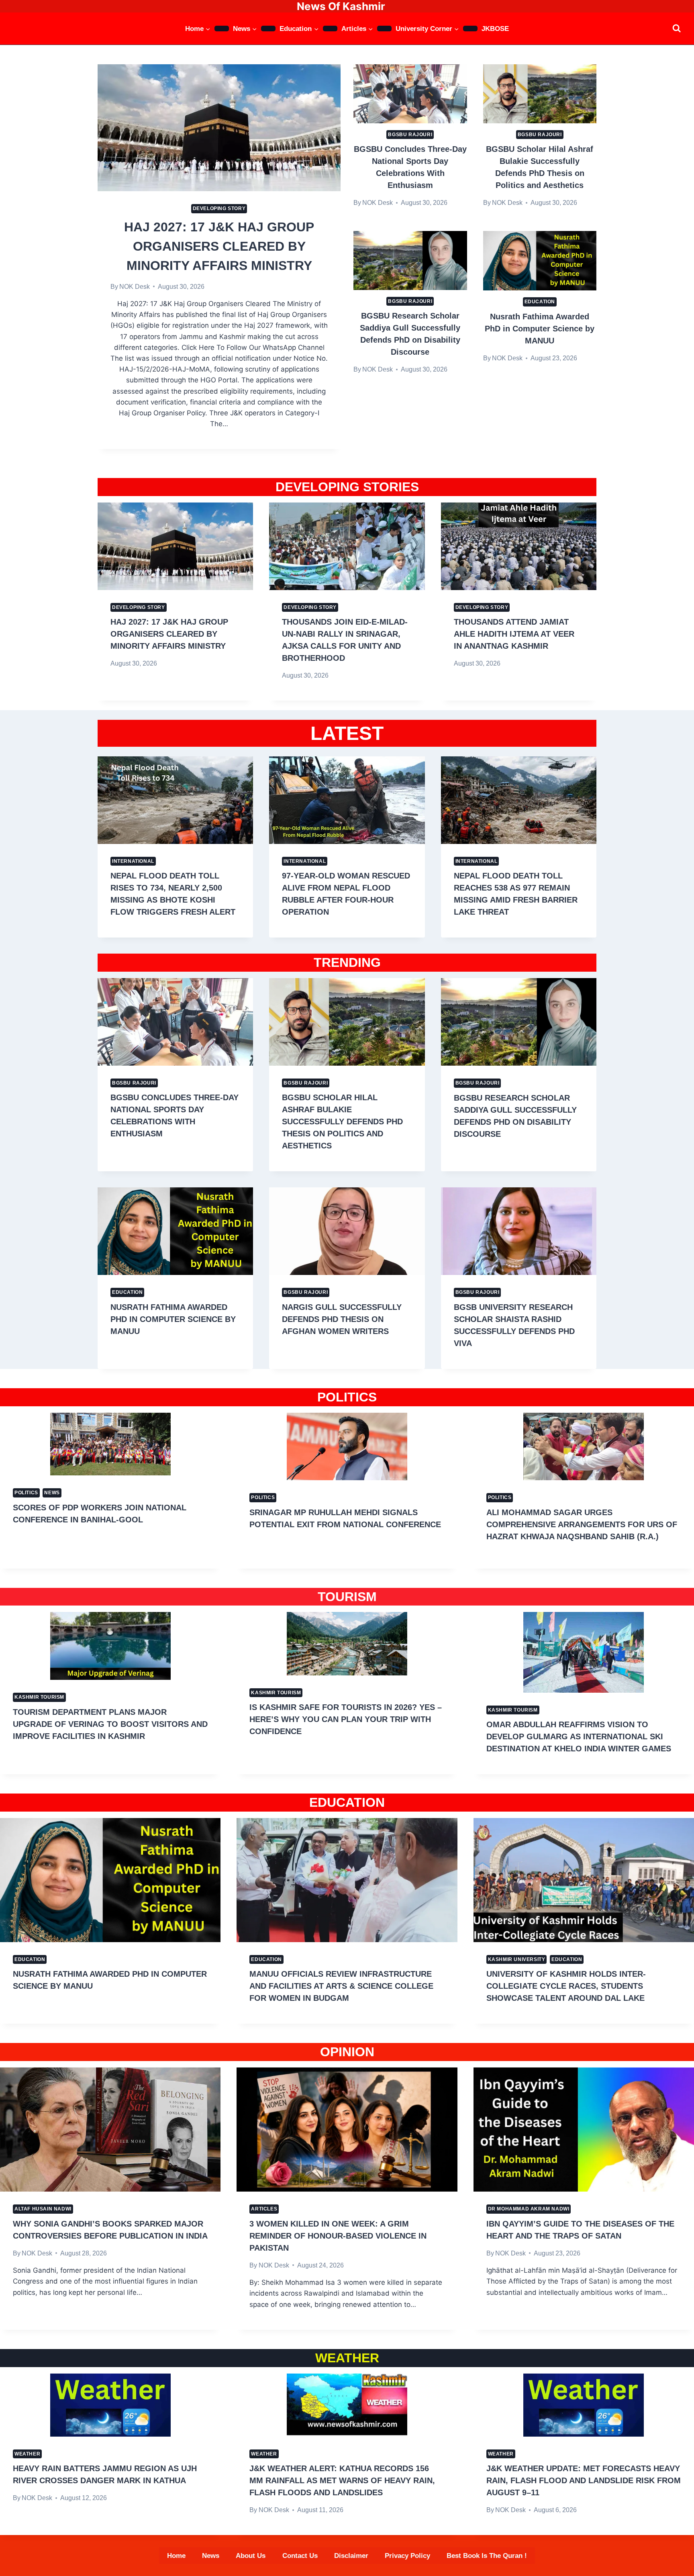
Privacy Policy (407, 2556)
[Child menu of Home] (222, 29)
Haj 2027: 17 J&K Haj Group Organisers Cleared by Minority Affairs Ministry (219, 246)
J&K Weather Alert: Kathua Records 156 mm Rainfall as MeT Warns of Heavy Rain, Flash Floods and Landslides (342, 2480)
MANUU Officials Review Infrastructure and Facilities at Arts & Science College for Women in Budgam (341, 1986)
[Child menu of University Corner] (470, 29)
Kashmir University (517, 1959)
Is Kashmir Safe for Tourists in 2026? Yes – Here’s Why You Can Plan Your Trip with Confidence (346, 1719)
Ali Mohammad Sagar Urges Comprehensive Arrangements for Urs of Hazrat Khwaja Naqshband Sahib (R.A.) (582, 1524)
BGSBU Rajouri (410, 135)
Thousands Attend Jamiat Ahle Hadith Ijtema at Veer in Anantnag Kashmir (514, 634)
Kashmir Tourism (39, 1697)
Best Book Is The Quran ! (487, 2556)
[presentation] (219, 128)
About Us (251, 2556)
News (52, 1493)
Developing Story (219, 208)
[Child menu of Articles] (384, 29)
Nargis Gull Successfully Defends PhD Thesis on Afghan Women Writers (342, 1319)
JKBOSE (495, 29)
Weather (27, 2454)
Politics (26, 1493)
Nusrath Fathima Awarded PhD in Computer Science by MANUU (540, 329)
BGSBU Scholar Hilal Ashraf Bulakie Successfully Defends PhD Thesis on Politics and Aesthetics (342, 1122)
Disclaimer (351, 2556)
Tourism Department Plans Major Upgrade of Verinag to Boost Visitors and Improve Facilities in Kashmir (110, 1724)
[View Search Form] (677, 28)
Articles (264, 2209)
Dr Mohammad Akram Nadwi (529, 2209)
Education (540, 302)
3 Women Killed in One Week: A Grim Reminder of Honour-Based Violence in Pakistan (338, 2236)
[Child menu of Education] (330, 29)
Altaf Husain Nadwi (43, 2209)
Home (176, 2556)
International (133, 861)
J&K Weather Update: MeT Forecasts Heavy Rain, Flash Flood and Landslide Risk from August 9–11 (584, 2480)
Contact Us (300, 2556)
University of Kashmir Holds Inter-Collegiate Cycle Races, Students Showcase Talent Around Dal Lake (566, 1986)
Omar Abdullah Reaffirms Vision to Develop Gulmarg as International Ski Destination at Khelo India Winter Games (579, 1736)
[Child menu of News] (268, 29)
